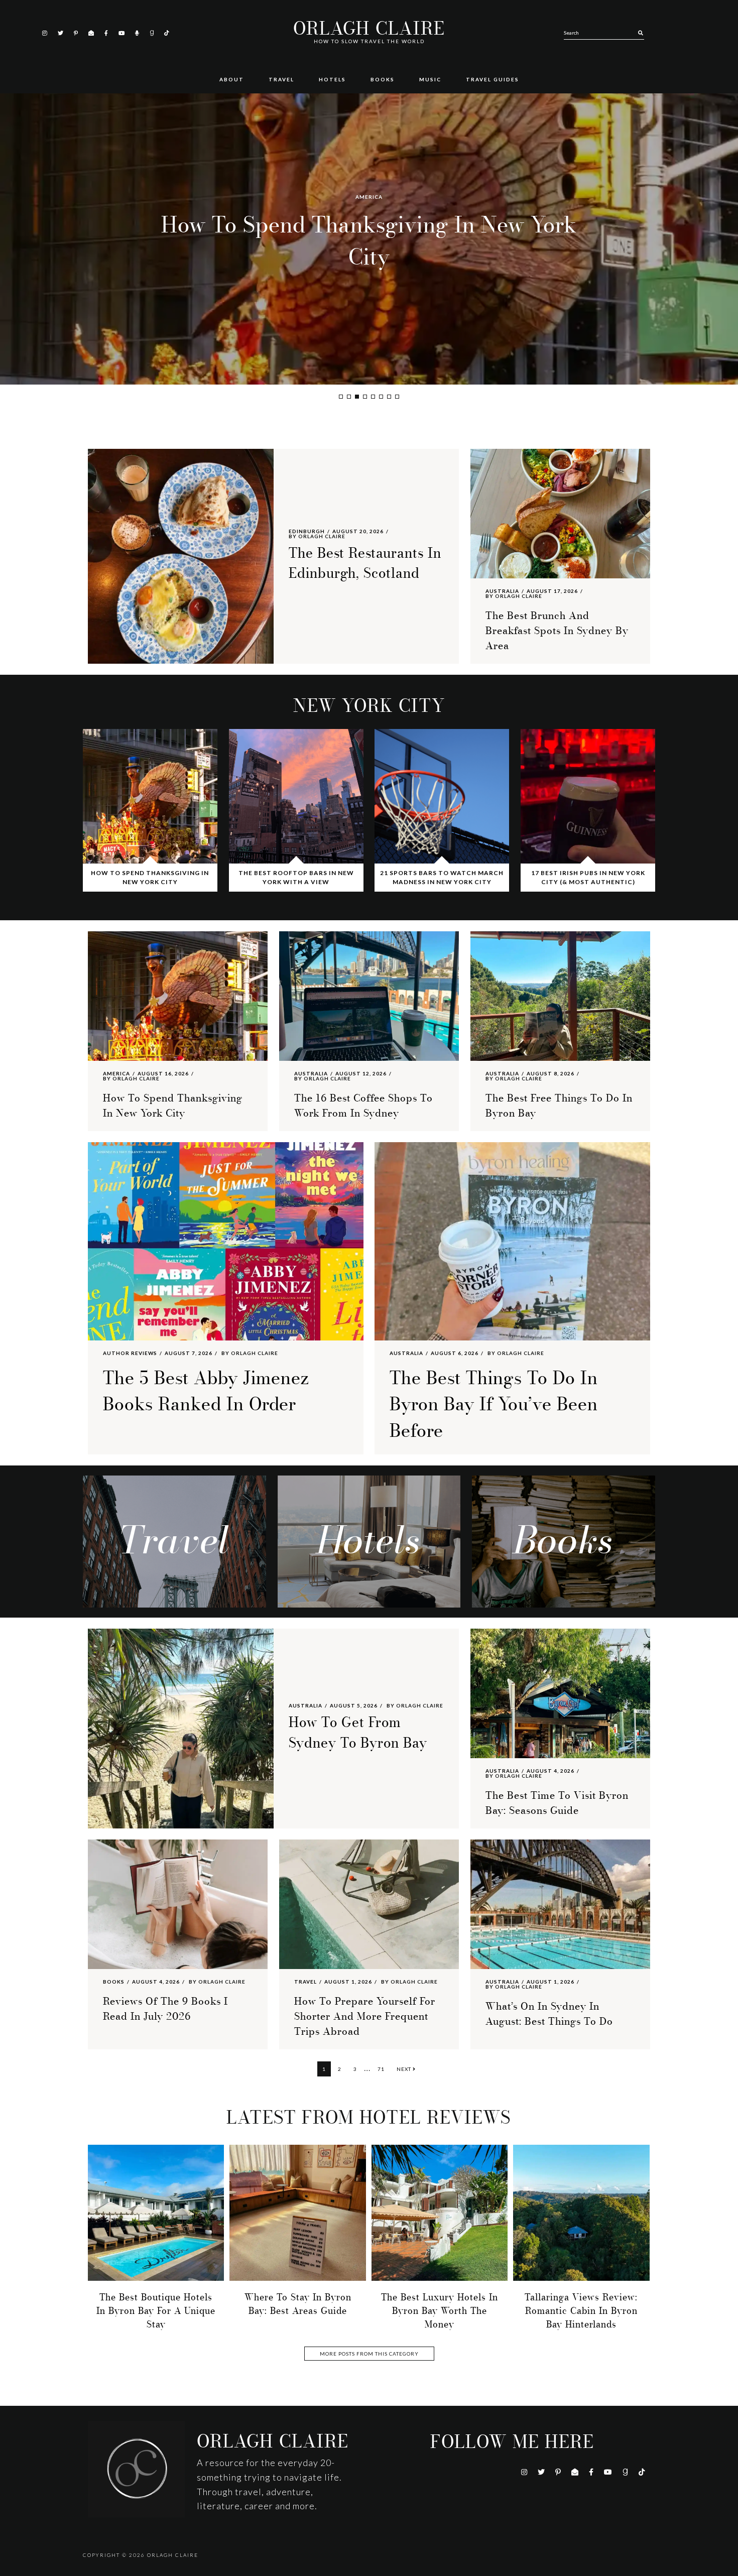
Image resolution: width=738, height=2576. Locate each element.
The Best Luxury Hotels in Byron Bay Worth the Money (440, 2311)
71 (383, 2069)
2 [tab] (349, 397)
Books (114, 1982)
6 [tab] (381, 397)
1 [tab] (341, 397)
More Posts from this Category (369, 2354)
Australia (369, 197)
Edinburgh (307, 531)
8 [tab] (397, 397)
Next (405, 2069)
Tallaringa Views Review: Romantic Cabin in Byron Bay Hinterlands (581, 2311)
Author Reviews (130, 1353)
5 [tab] (373, 397)
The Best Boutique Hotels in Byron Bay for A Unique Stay (156, 2311)
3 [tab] (357, 397)
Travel (305, 1982)
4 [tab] (365, 397)
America (116, 1073)
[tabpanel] (369, 239)
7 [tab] (389, 397)
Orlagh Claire (369, 29)
